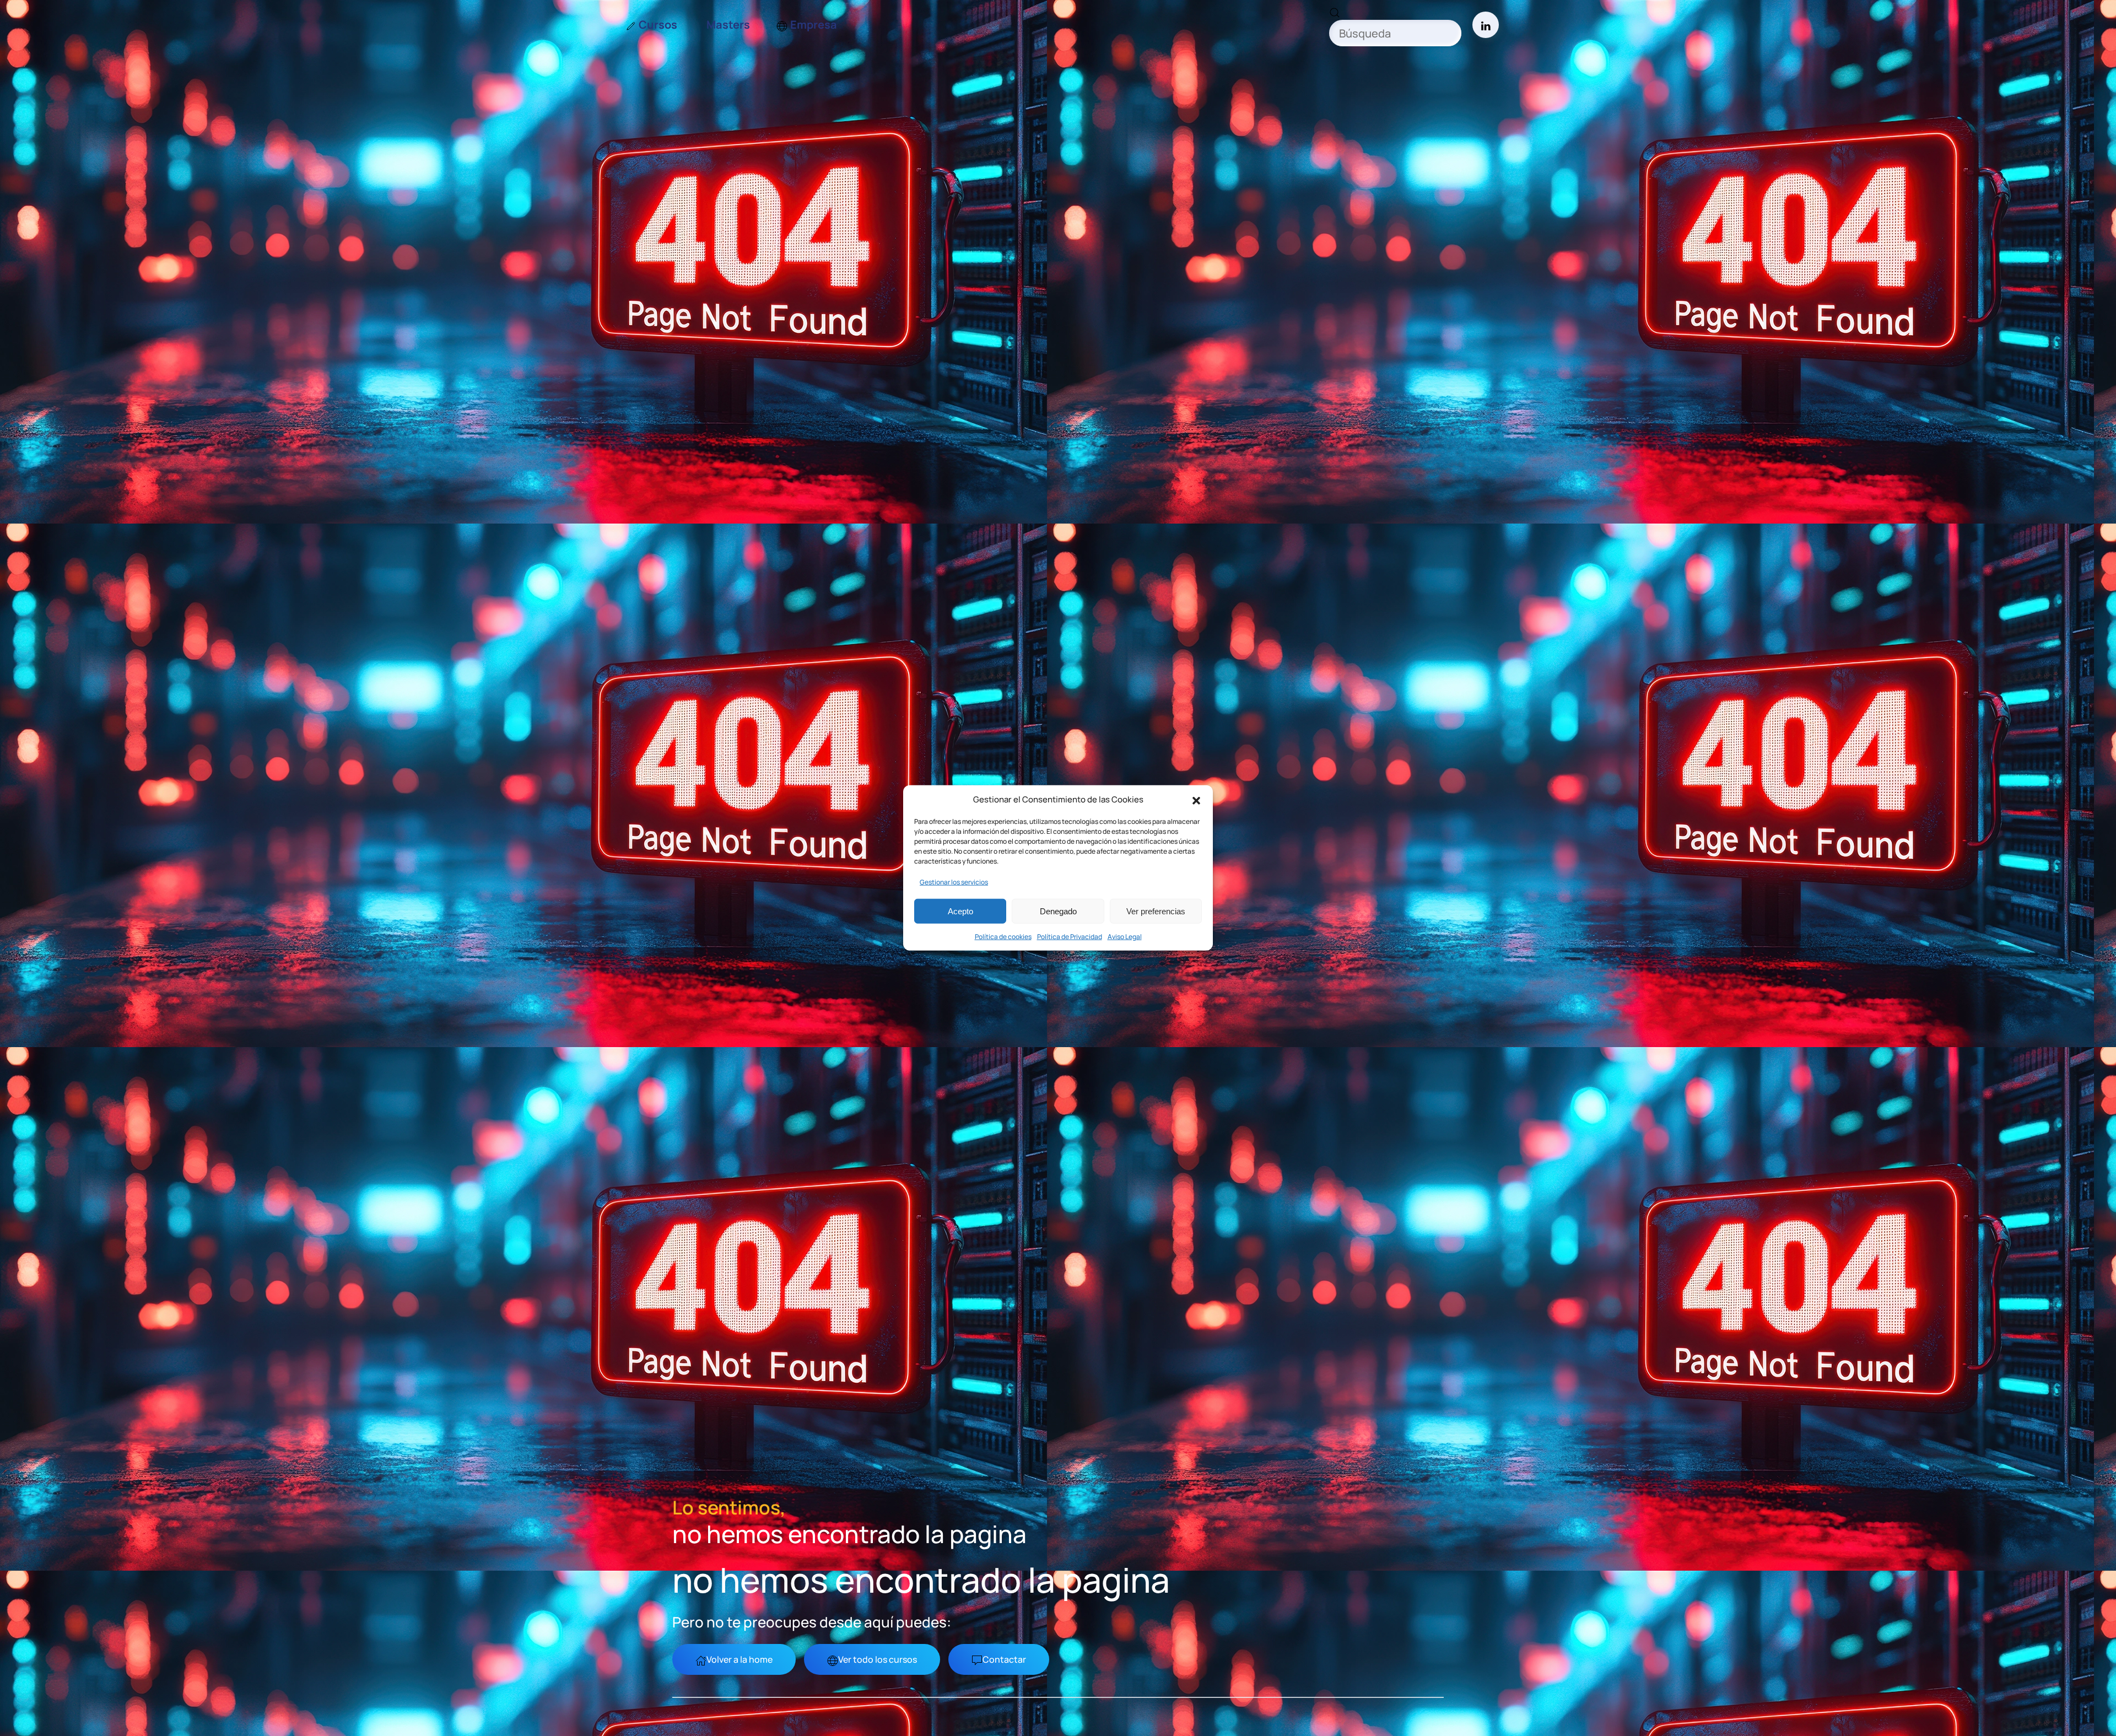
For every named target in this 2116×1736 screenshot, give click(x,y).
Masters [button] (728, 25)
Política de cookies (1003, 937)
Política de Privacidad (1070, 937)
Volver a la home (739, 1659)
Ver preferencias (1156, 911)
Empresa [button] (814, 25)
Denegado (1058, 911)
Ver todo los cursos (878, 1659)
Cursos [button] (658, 25)
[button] (1196, 800)
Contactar (1004, 1659)
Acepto (960, 911)
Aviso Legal (1125, 937)
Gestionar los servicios (954, 882)
